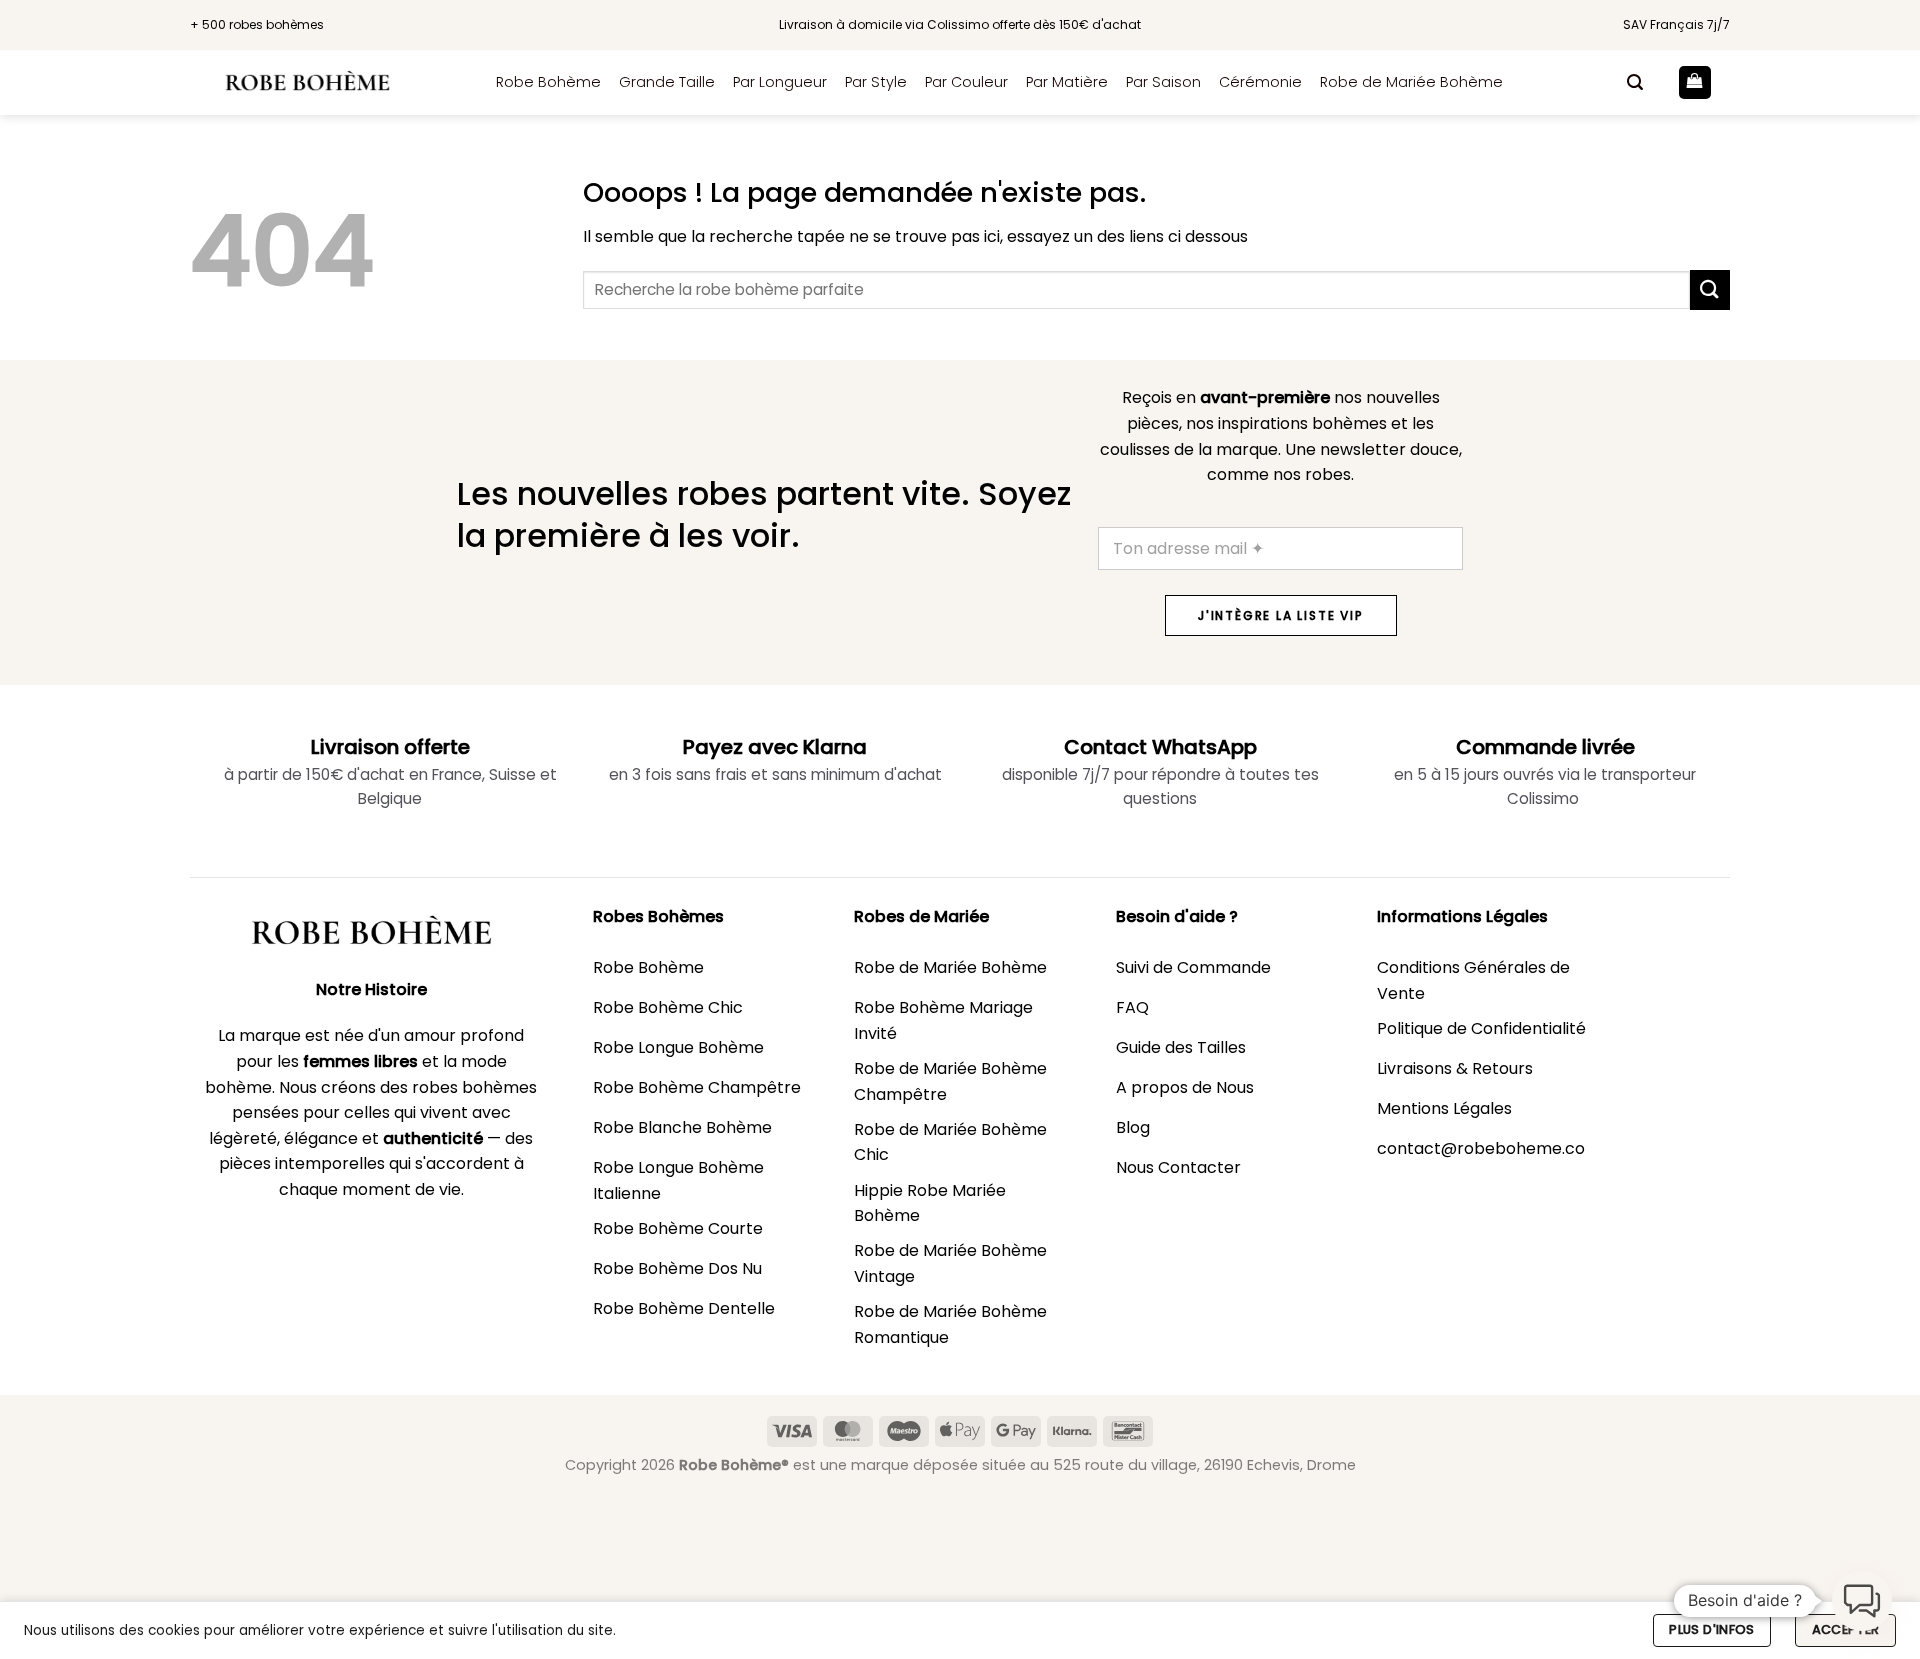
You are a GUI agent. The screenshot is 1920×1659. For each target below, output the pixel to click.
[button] (1635, 82)
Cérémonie (1260, 82)
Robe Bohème (548, 82)
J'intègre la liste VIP (1281, 615)
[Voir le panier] (1695, 82)
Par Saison (1163, 82)
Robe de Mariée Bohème (1411, 82)
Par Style (876, 82)
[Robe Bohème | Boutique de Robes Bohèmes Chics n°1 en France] (328, 82)
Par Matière (1067, 82)
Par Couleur (966, 82)
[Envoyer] (1710, 289)
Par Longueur (780, 82)
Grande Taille (667, 82)
